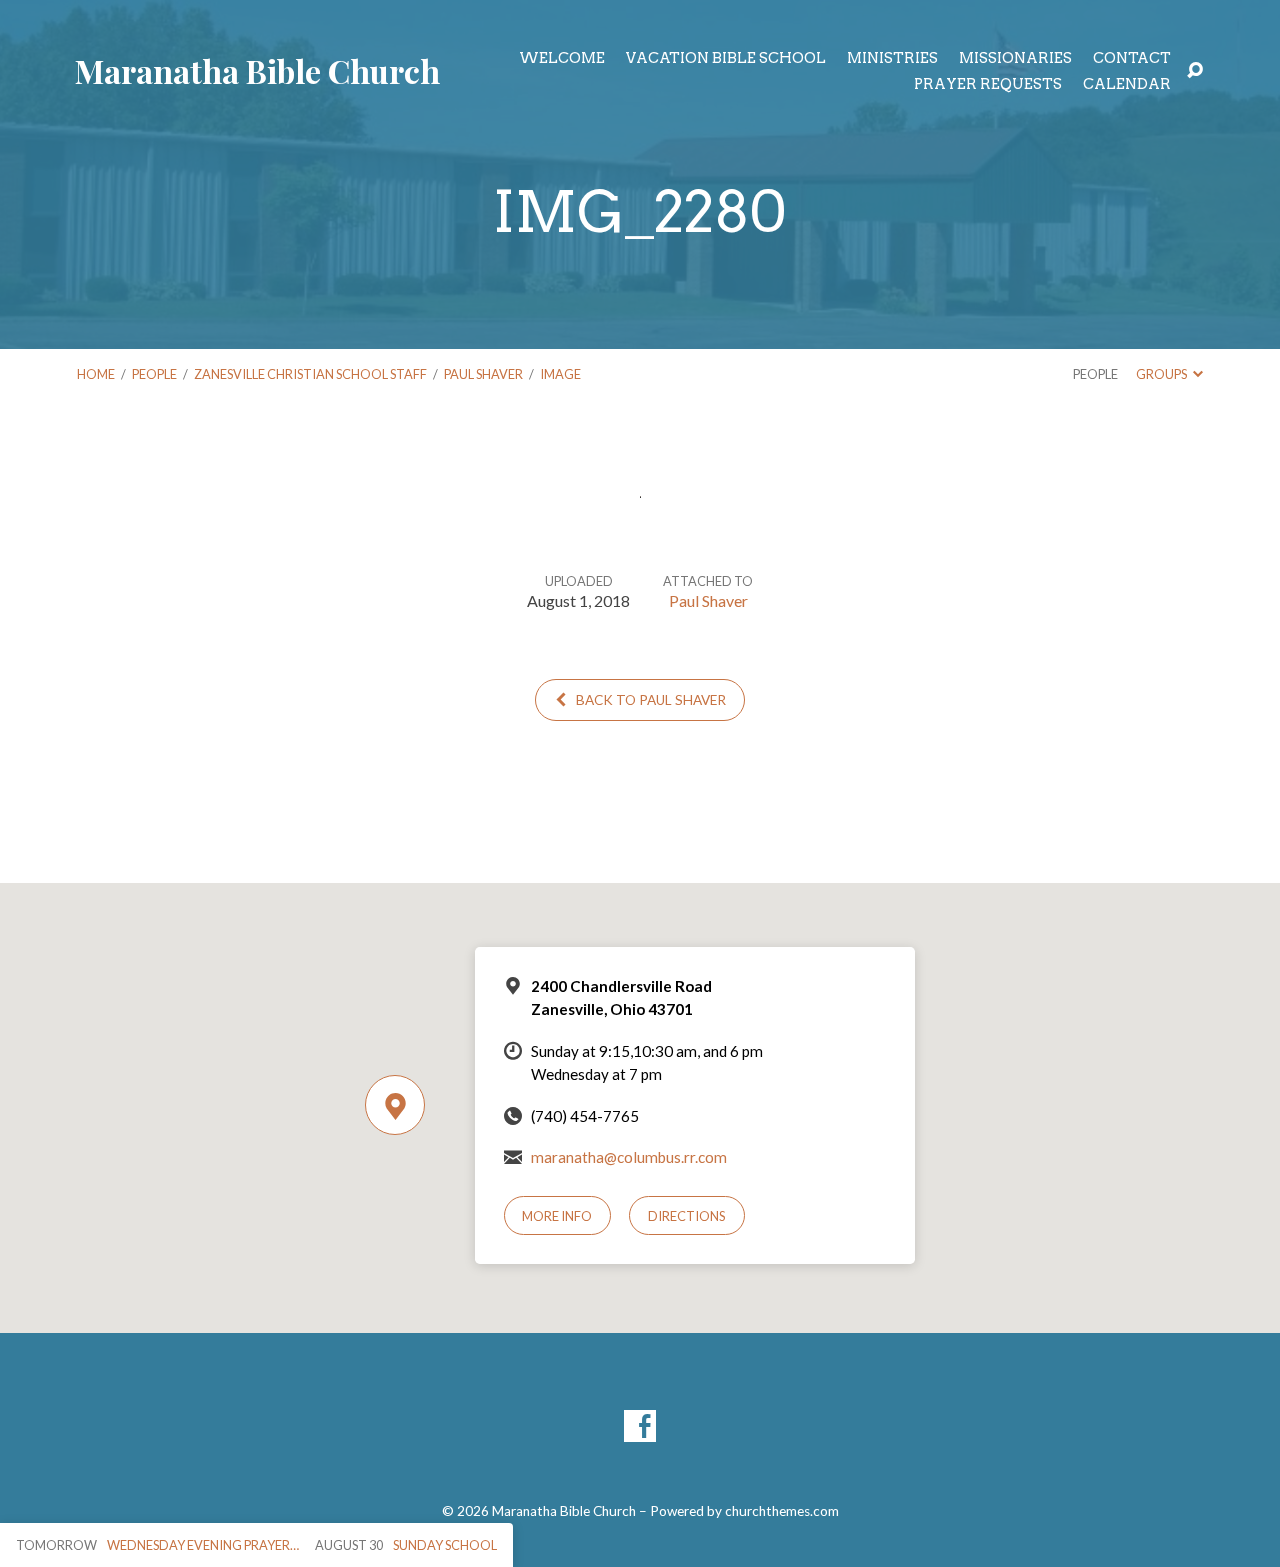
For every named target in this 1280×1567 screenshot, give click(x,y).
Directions (687, 1216)
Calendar (1127, 84)
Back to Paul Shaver (649, 700)
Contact (1132, 58)
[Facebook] (640, 1426)
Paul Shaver (483, 374)
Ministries (892, 58)
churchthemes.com (782, 1511)
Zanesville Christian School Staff (310, 374)
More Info (557, 1216)
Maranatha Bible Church (257, 70)
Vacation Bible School (726, 58)
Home (96, 374)
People (154, 374)
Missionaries (1015, 58)
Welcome (562, 58)
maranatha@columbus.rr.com (629, 1157)
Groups (1162, 374)
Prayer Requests (988, 84)
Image (560, 374)
